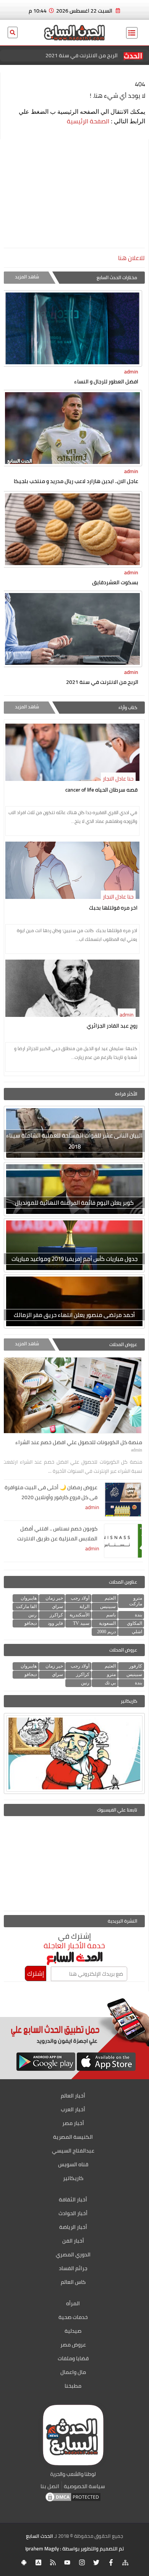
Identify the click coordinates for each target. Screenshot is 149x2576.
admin (131, 372)
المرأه (73, 2303)
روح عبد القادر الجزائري (112, 1026)
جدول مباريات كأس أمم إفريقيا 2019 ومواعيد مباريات (74, 1259)
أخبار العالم (73, 2096)
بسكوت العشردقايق (115, 582)
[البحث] (13, 37)
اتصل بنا (50, 2486)
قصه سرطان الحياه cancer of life (101, 790)
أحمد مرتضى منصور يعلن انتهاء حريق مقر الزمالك (74, 1315)
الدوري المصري (73, 2254)
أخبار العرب (73, 2109)
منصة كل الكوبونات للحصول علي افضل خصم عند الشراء (66, 55)
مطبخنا (73, 2386)
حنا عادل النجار (118, 779)
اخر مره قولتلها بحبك (113, 908)
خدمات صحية (73, 2317)
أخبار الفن (73, 2241)
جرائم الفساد (73, 2268)
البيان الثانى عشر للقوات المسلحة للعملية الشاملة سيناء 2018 (74, 1141)
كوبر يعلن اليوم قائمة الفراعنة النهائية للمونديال (74, 1203)
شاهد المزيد (27, 277)
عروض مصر (73, 2345)
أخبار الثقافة (73, 2199)
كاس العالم (73, 2282)
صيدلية (73, 2331)
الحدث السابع (40, 2536)
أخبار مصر (73, 2123)
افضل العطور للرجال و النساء (106, 381)
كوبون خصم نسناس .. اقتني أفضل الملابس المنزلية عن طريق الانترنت (57, 1534)
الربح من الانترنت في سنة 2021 (102, 682)
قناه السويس (73, 2164)
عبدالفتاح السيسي (73, 2151)
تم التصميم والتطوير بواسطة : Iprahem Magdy (74, 2549)
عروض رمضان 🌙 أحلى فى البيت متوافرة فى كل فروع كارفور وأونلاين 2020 (51, 1492)
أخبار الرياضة (73, 2227)
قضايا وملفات (73, 2358)
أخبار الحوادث (73, 2213)
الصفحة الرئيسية (88, 121)
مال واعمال (73, 2372)
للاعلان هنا (131, 258)
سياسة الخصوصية (84, 2486)
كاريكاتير (73, 2178)
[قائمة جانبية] (132, 33)
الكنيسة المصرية (73, 2137)
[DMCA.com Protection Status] (73, 2501)
